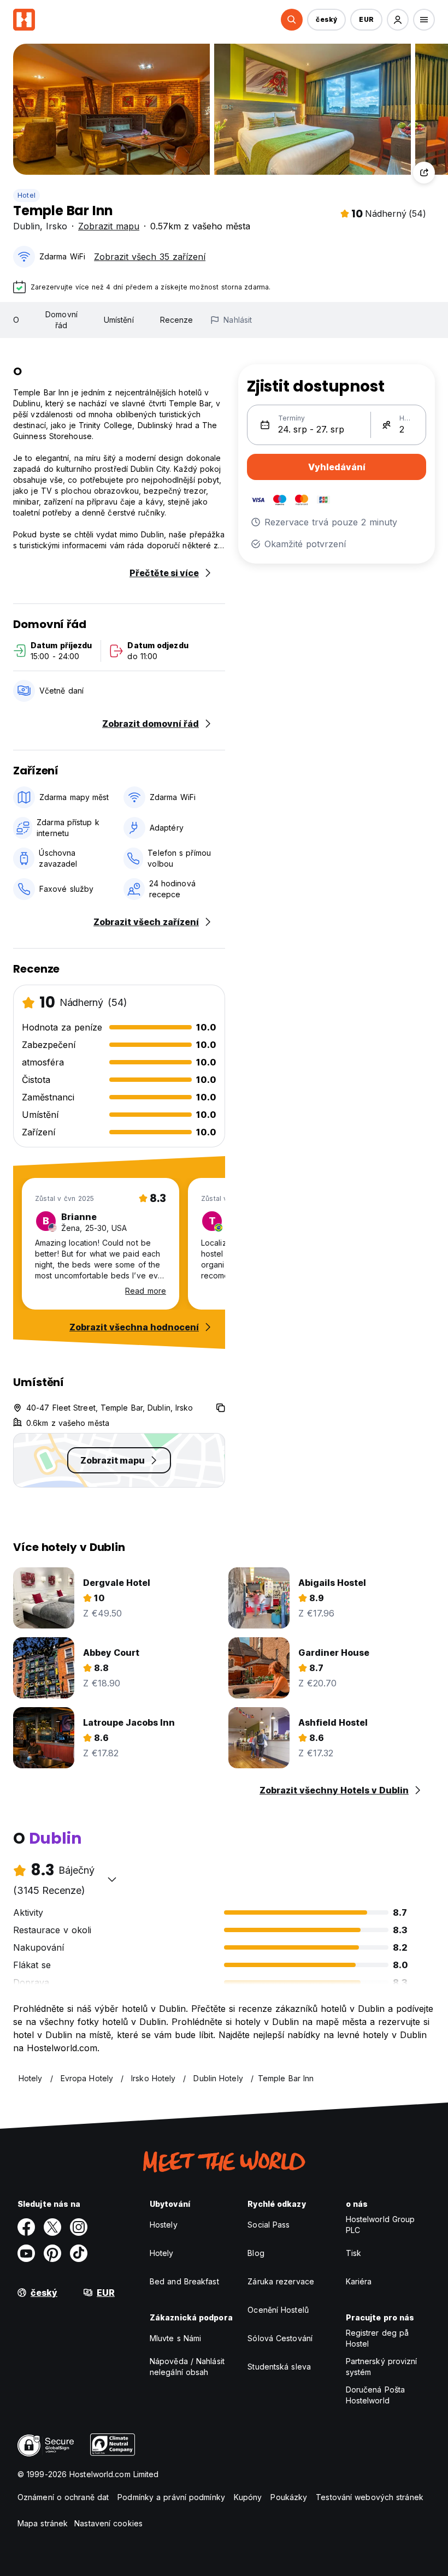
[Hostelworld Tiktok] (79, 2253)
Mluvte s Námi (175, 2338)
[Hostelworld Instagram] (79, 2227)
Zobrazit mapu (109, 226)
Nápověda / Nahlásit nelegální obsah (187, 2367)
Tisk (353, 2253)
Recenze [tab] (177, 320)
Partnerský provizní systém (382, 2367)
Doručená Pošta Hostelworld (375, 2395)
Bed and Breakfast (184, 2281)
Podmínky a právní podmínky (171, 2497)
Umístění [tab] (119, 320)
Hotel (26, 195)
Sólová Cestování (280, 2338)
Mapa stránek (43, 2523)
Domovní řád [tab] (61, 320)
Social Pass (269, 2225)
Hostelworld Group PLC (381, 2225)
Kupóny (248, 2497)
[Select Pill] (292, 20)
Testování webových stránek (370, 2497)
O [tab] (16, 320)
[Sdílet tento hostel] (424, 173)
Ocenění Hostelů (278, 2310)
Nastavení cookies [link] (108, 2523)
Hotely (162, 2253)
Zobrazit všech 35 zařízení (150, 257)
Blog (256, 2253)
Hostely (164, 2225)
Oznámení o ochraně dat (63, 2497)
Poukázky (289, 2497)
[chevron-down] (112, 1879)
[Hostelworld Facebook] (26, 2227)
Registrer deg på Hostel (378, 2338)
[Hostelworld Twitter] (52, 2227)
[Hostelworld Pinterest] (52, 2253)
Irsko (57, 226)
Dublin (26, 226)
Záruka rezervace (281, 2281)
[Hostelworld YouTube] (26, 2253)
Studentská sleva (279, 2367)
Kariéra (359, 2281)
